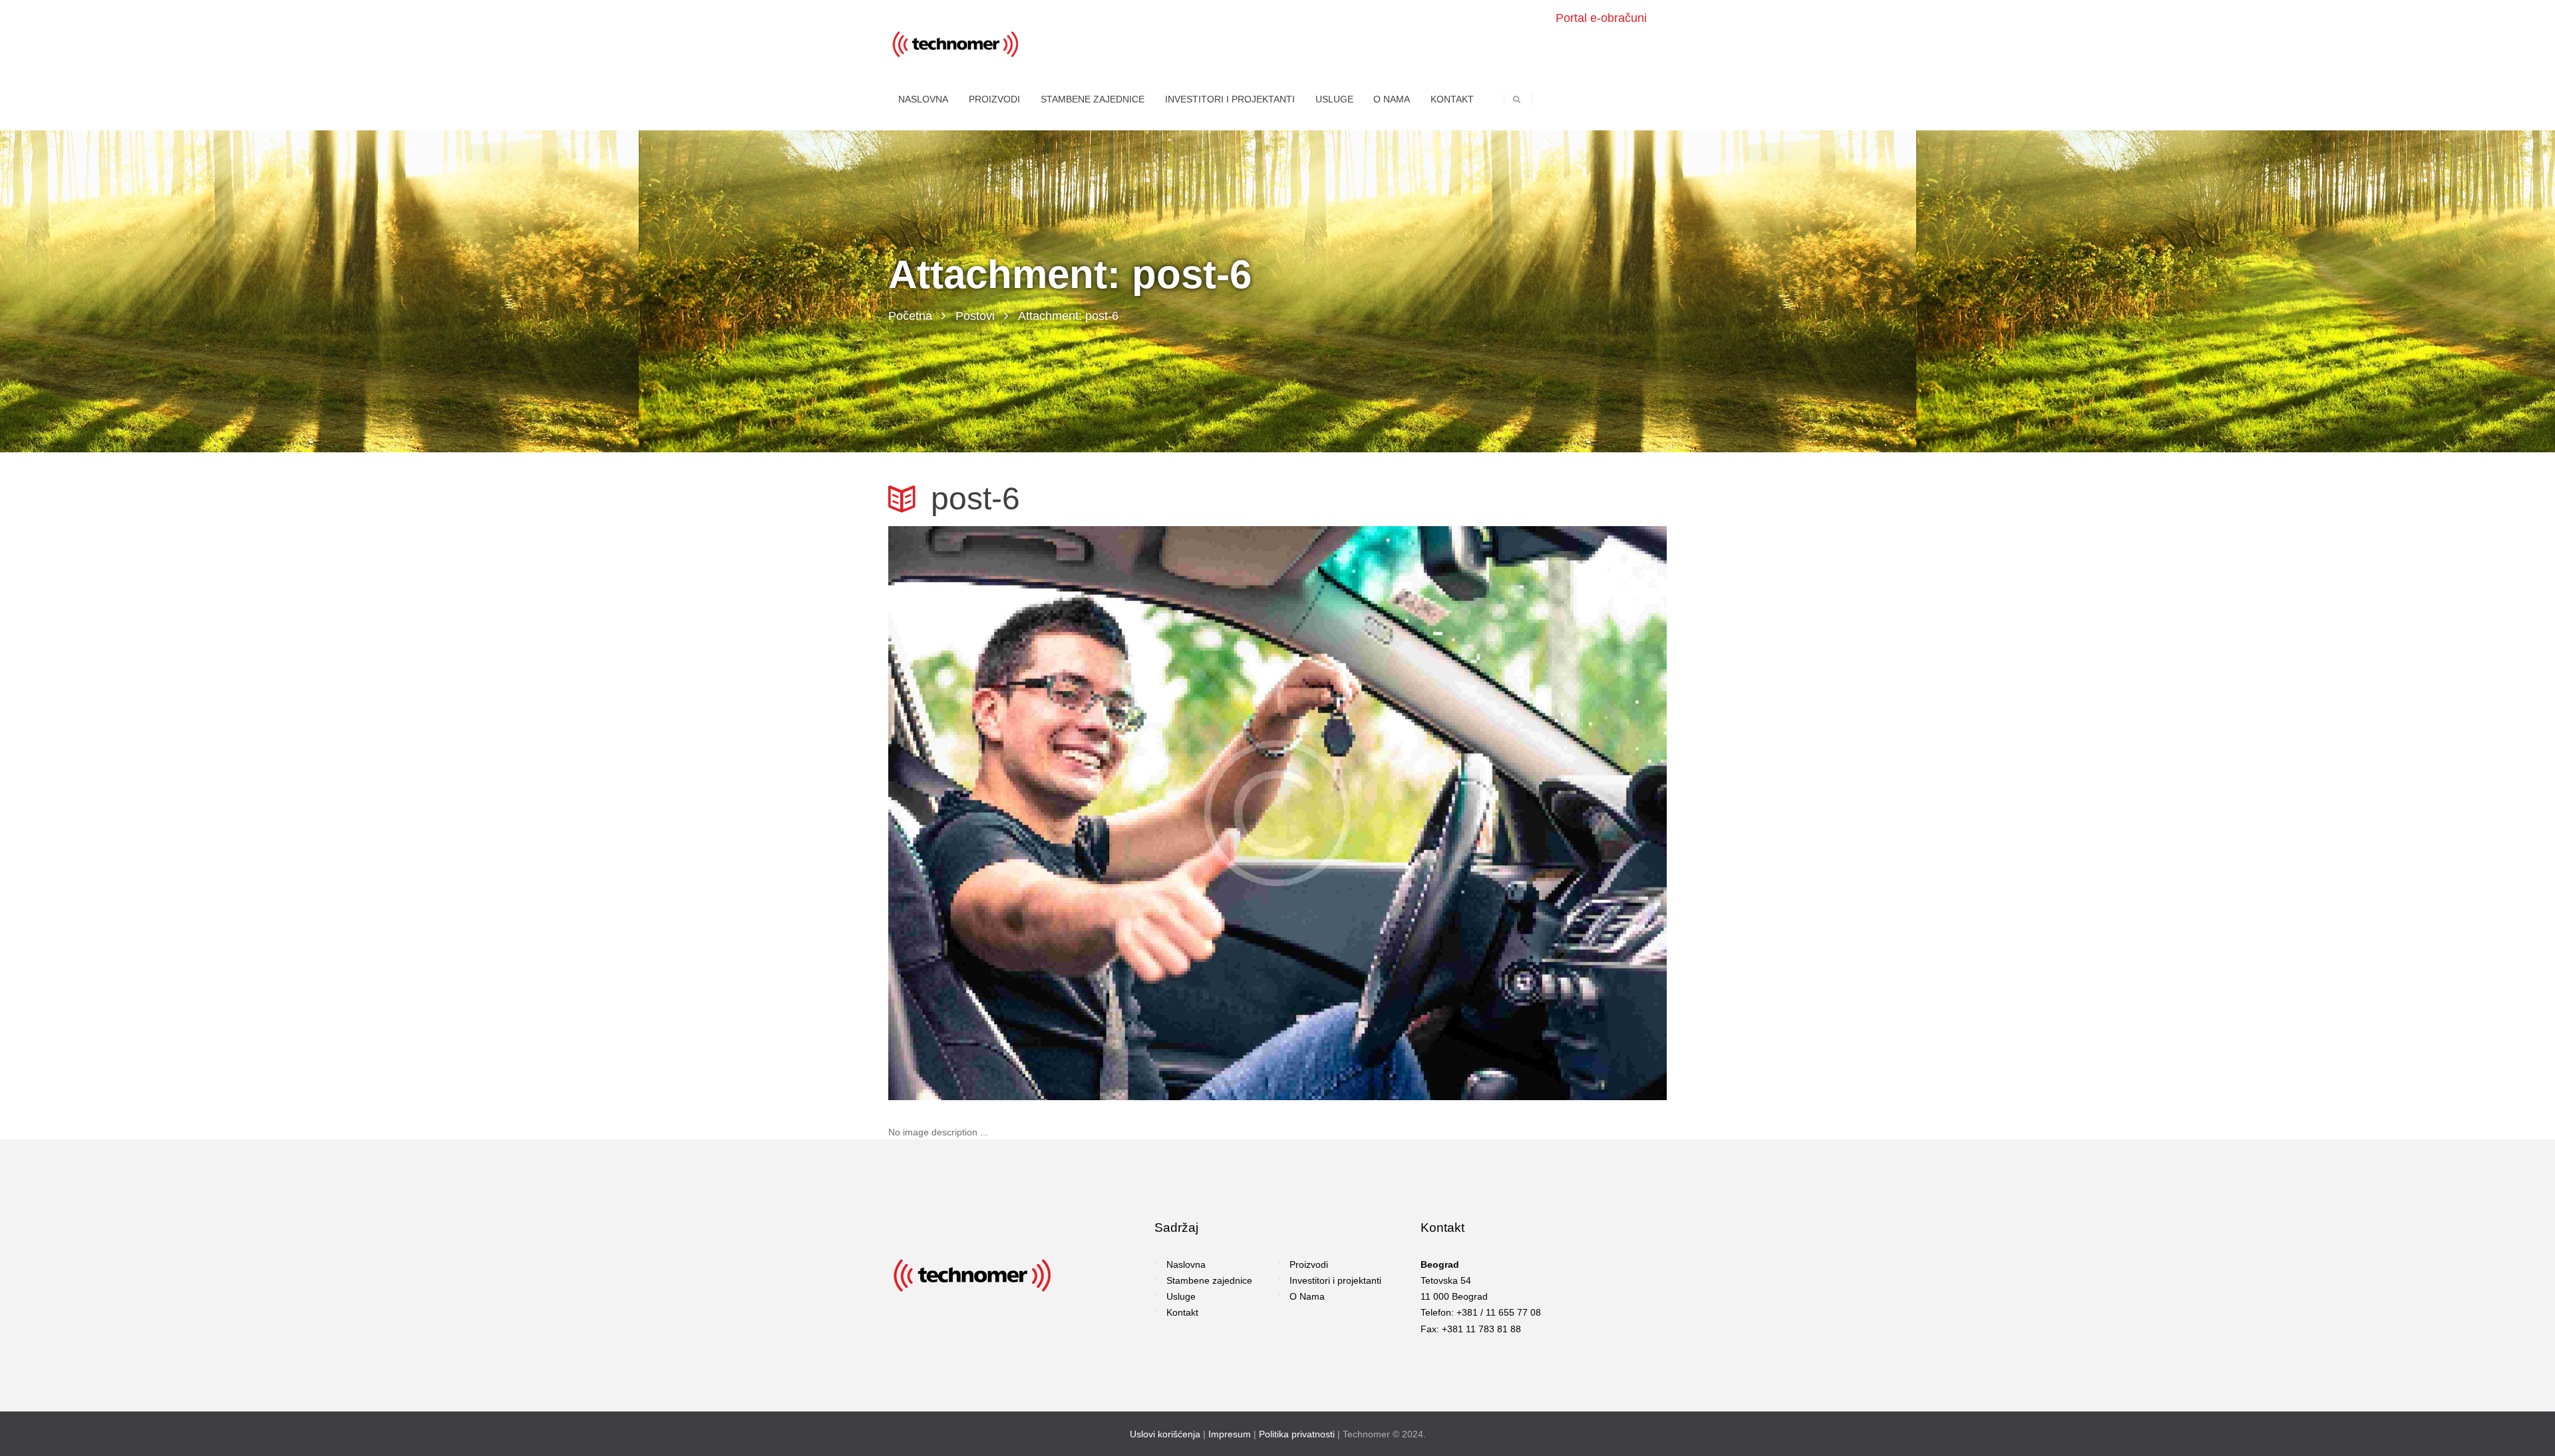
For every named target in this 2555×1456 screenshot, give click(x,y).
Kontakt (1182, 1312)
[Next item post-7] (1472, 813)
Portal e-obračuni (1601, 18)
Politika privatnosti (1297, 1434)
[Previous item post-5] (1083, 813)
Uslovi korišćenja (1165, 1434)
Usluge (1181, 1296)
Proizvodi (1309, 1264)
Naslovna (1186, 1264)
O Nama (1307, 1296)
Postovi (975, 316)
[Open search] (1517, 99)
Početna (910, 316)
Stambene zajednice (1209, 1280)
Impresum (1230, 1434)
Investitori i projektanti (1335, 1280)
